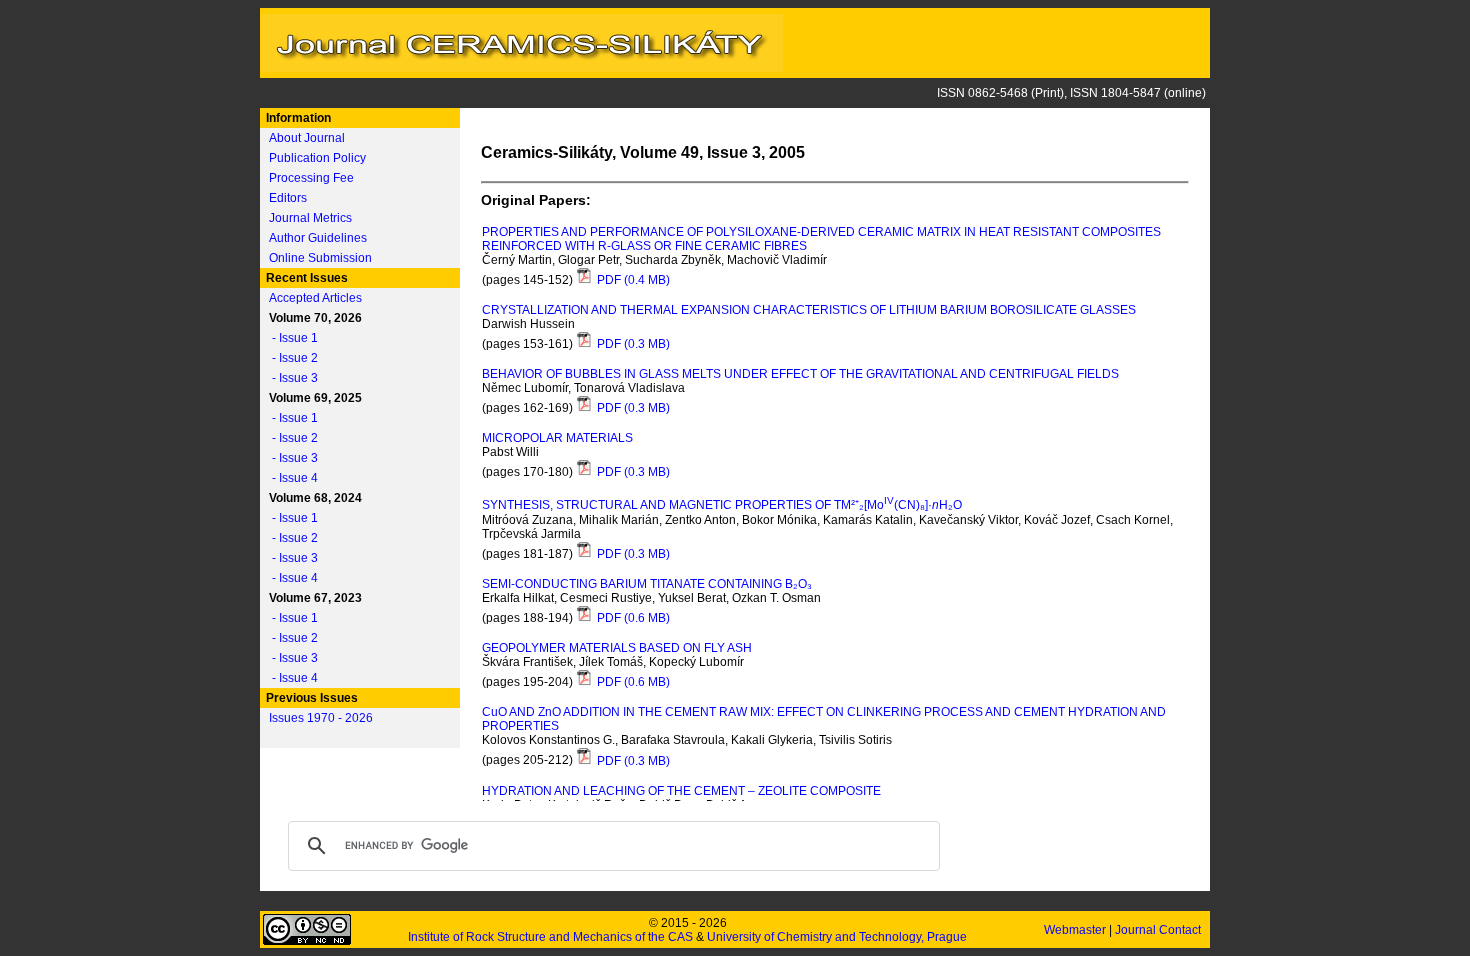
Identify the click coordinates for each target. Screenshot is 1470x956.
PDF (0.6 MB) (632, 618)
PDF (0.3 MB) (632, 344)
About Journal (307, 138)
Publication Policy (317, 158)
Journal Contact (1159, 930)
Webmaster (1076, 930)
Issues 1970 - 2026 (321, 718)
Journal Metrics (310, 218)
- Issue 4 (290, 478)
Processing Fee (311, 178)
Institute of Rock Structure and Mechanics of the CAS (550, 937)
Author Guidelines (318, 238)
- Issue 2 (290, 358)
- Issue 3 (290, 378)
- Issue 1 (290, 338)
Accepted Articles (315, 298)
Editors (288, 198)
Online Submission (320, 258)
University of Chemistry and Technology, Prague (837, 937)
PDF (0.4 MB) (632, 280)
